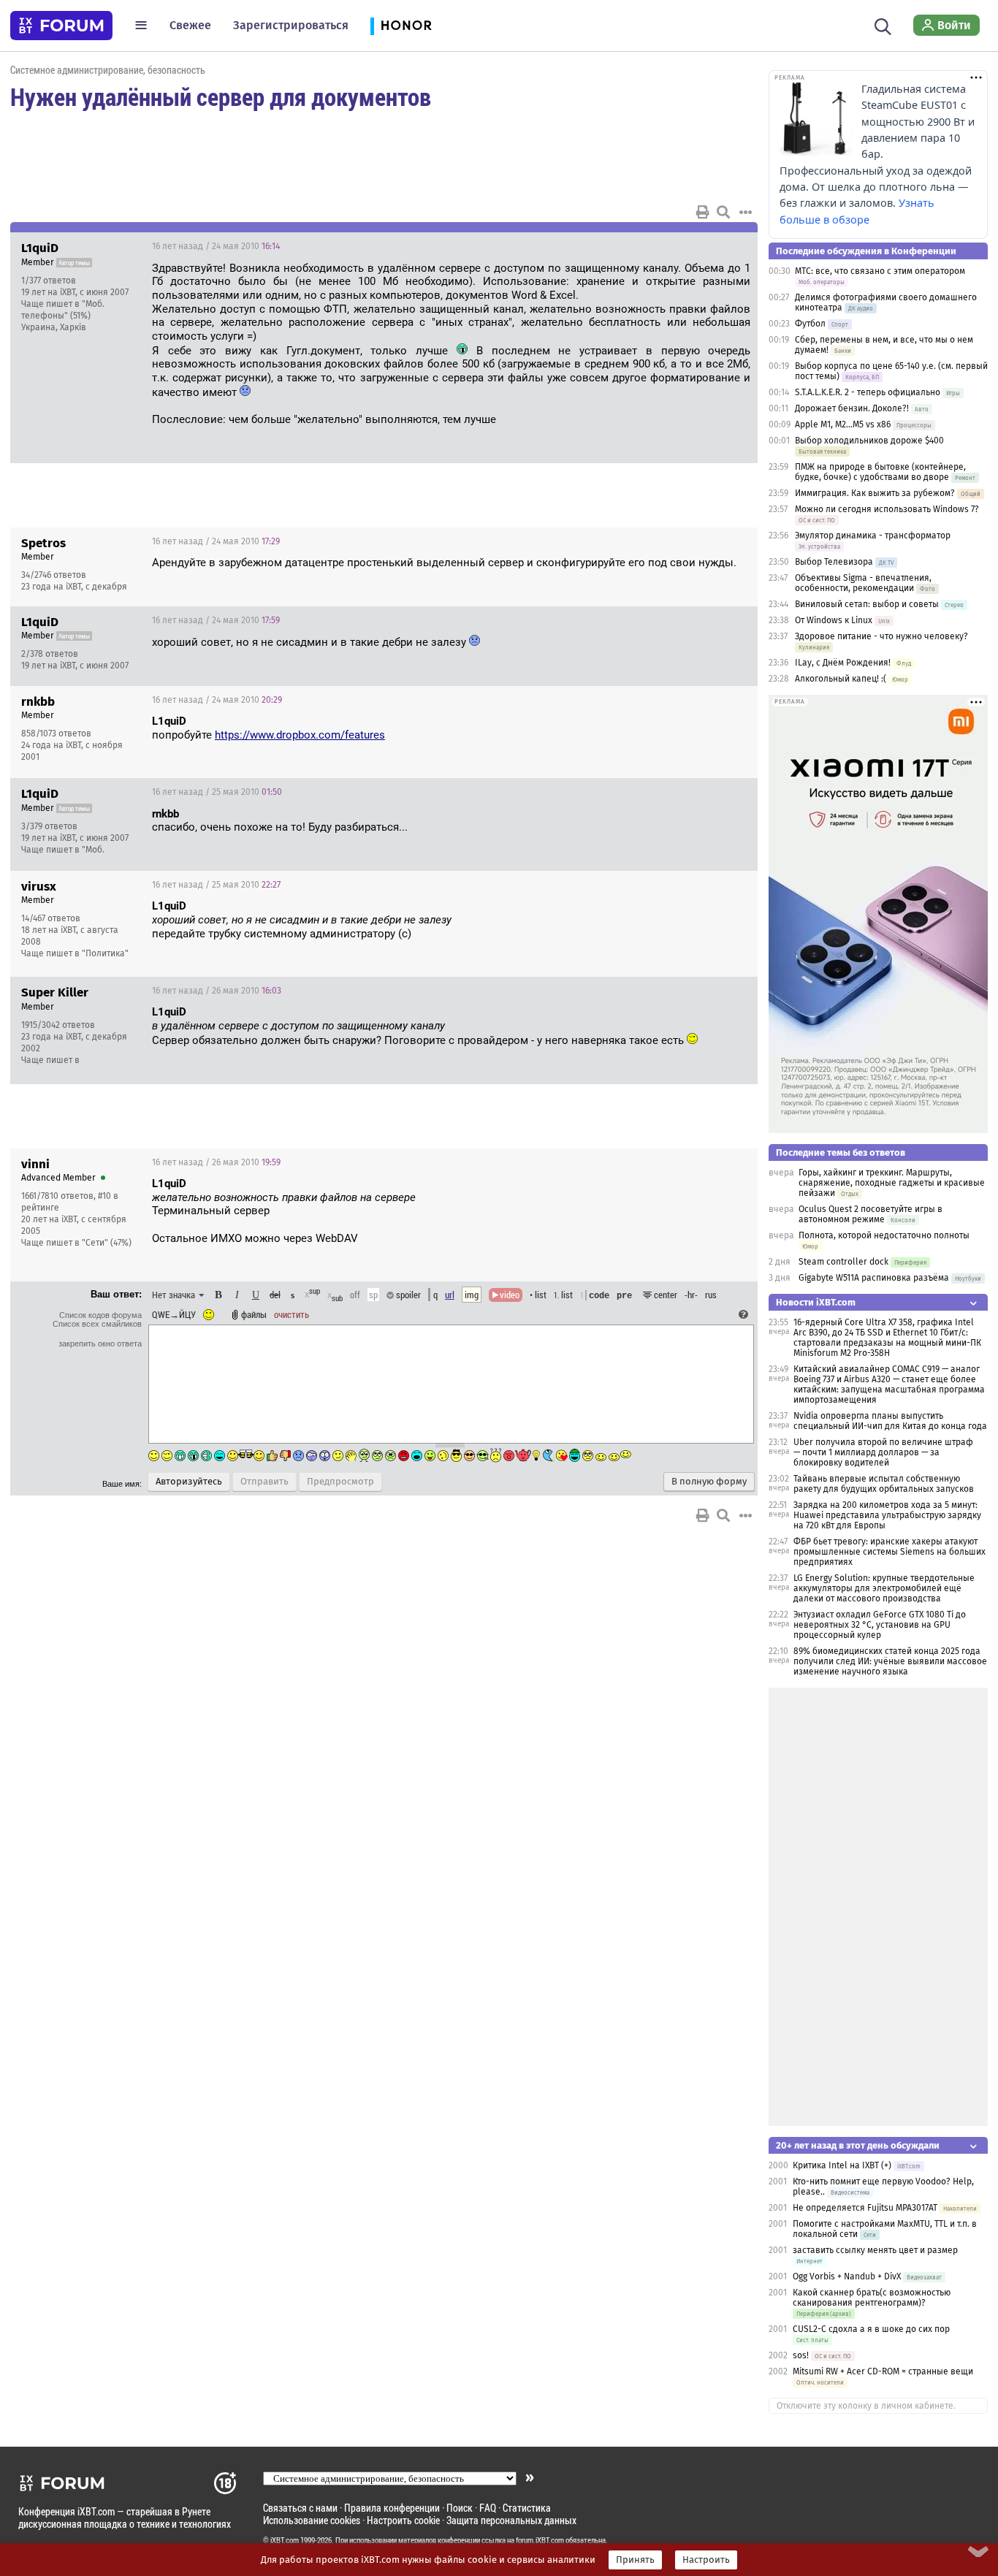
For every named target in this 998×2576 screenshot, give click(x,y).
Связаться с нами (300, 2508)
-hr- (691, 1295)
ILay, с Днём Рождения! (844, 663)
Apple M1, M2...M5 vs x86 (843, 424)
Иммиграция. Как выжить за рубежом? (875, 493)
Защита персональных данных (511, 2520)
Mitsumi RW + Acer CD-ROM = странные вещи (883, 2371)
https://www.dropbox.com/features (300, 735)
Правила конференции (392, 2508)
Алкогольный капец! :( (841, 679)
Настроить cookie (403, 2520)
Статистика (527, 2508)
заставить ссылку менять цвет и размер (875, 2250)
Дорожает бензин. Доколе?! (852, 408)
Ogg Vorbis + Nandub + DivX (847, 2276)
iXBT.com (285, 2540)
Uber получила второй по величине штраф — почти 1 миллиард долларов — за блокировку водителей (883, 1452)
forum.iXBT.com (540, 2540)
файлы (254, 1314)
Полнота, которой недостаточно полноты (884, 1235)
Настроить (706, 2560)
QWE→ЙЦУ (174, 1314)
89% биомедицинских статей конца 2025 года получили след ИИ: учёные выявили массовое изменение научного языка (890, 1661)
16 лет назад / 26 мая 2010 (217, 991)
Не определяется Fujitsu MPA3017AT (865, 2208)
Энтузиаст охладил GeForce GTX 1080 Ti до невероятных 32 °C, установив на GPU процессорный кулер (880, 1625)
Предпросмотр (340, 1482)
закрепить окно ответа (100, 1344)
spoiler (407, 1295)
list (563, 1295)
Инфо (691, 246)
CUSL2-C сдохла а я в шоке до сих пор (871, 2329)
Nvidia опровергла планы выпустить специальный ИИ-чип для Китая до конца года (890, 1421)
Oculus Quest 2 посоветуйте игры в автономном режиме (871, 1214)
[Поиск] (883, 25)
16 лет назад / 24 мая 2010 (216, 246)
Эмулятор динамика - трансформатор (873, 536)
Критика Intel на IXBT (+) (842, 2165)
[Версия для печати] (703, 212)
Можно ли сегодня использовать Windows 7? (887, 509)
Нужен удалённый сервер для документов (221, 96)
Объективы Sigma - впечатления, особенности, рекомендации (863, 583)
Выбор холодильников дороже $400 (869, 441)
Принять (635, 2560)
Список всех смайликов (97, 1324)
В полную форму (709, 1482)
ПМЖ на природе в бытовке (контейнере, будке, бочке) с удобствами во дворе (880, 472)
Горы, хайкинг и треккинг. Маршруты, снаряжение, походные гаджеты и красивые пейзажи (892, 1183)
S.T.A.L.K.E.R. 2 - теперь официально (868, 392)
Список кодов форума (100, 1315)
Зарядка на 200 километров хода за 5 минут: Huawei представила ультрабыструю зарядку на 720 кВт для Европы (887, 1515)
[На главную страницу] (61, 26)
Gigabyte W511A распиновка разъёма (874, 1278)
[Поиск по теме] (723, 212)
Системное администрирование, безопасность (108, 70)
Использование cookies (312, 2520)
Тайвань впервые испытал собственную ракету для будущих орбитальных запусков (884, 1484)
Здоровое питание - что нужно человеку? (881, 636)
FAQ (488, 2508)
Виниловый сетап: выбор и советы (867, 604)
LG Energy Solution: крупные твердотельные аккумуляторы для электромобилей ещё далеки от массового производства (884, 1588)
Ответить (728, 246)
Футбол (810, 324)
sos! (801, 2355)
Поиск (460, 2508)
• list (538, 1295)
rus (711, 1295)
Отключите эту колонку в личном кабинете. (866, 2406)
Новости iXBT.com (816, 1302)
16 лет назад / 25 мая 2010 (217, 792)
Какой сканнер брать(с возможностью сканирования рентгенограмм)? (872, 2298)
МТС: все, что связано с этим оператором (880, 271)
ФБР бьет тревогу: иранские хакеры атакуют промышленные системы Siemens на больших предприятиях (890, 1552)
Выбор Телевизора (834, 562)
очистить (292, 1314)
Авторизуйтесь (189, 1482)
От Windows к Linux (834, 620)
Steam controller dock (843, 1262)
